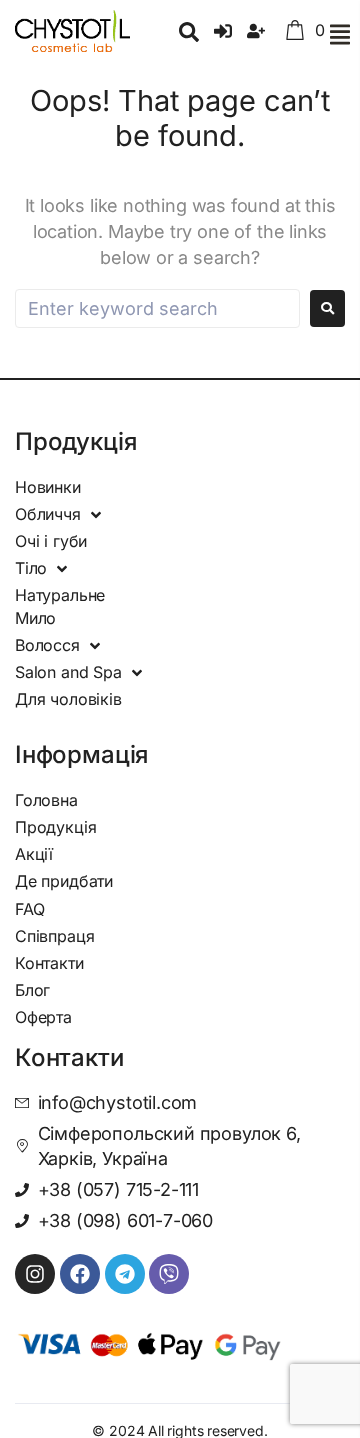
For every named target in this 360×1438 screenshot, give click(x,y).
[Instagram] (35, 1274)
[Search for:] (157, 308)
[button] (340, 34)
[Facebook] (80, 1274)
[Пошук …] (189, 34)
